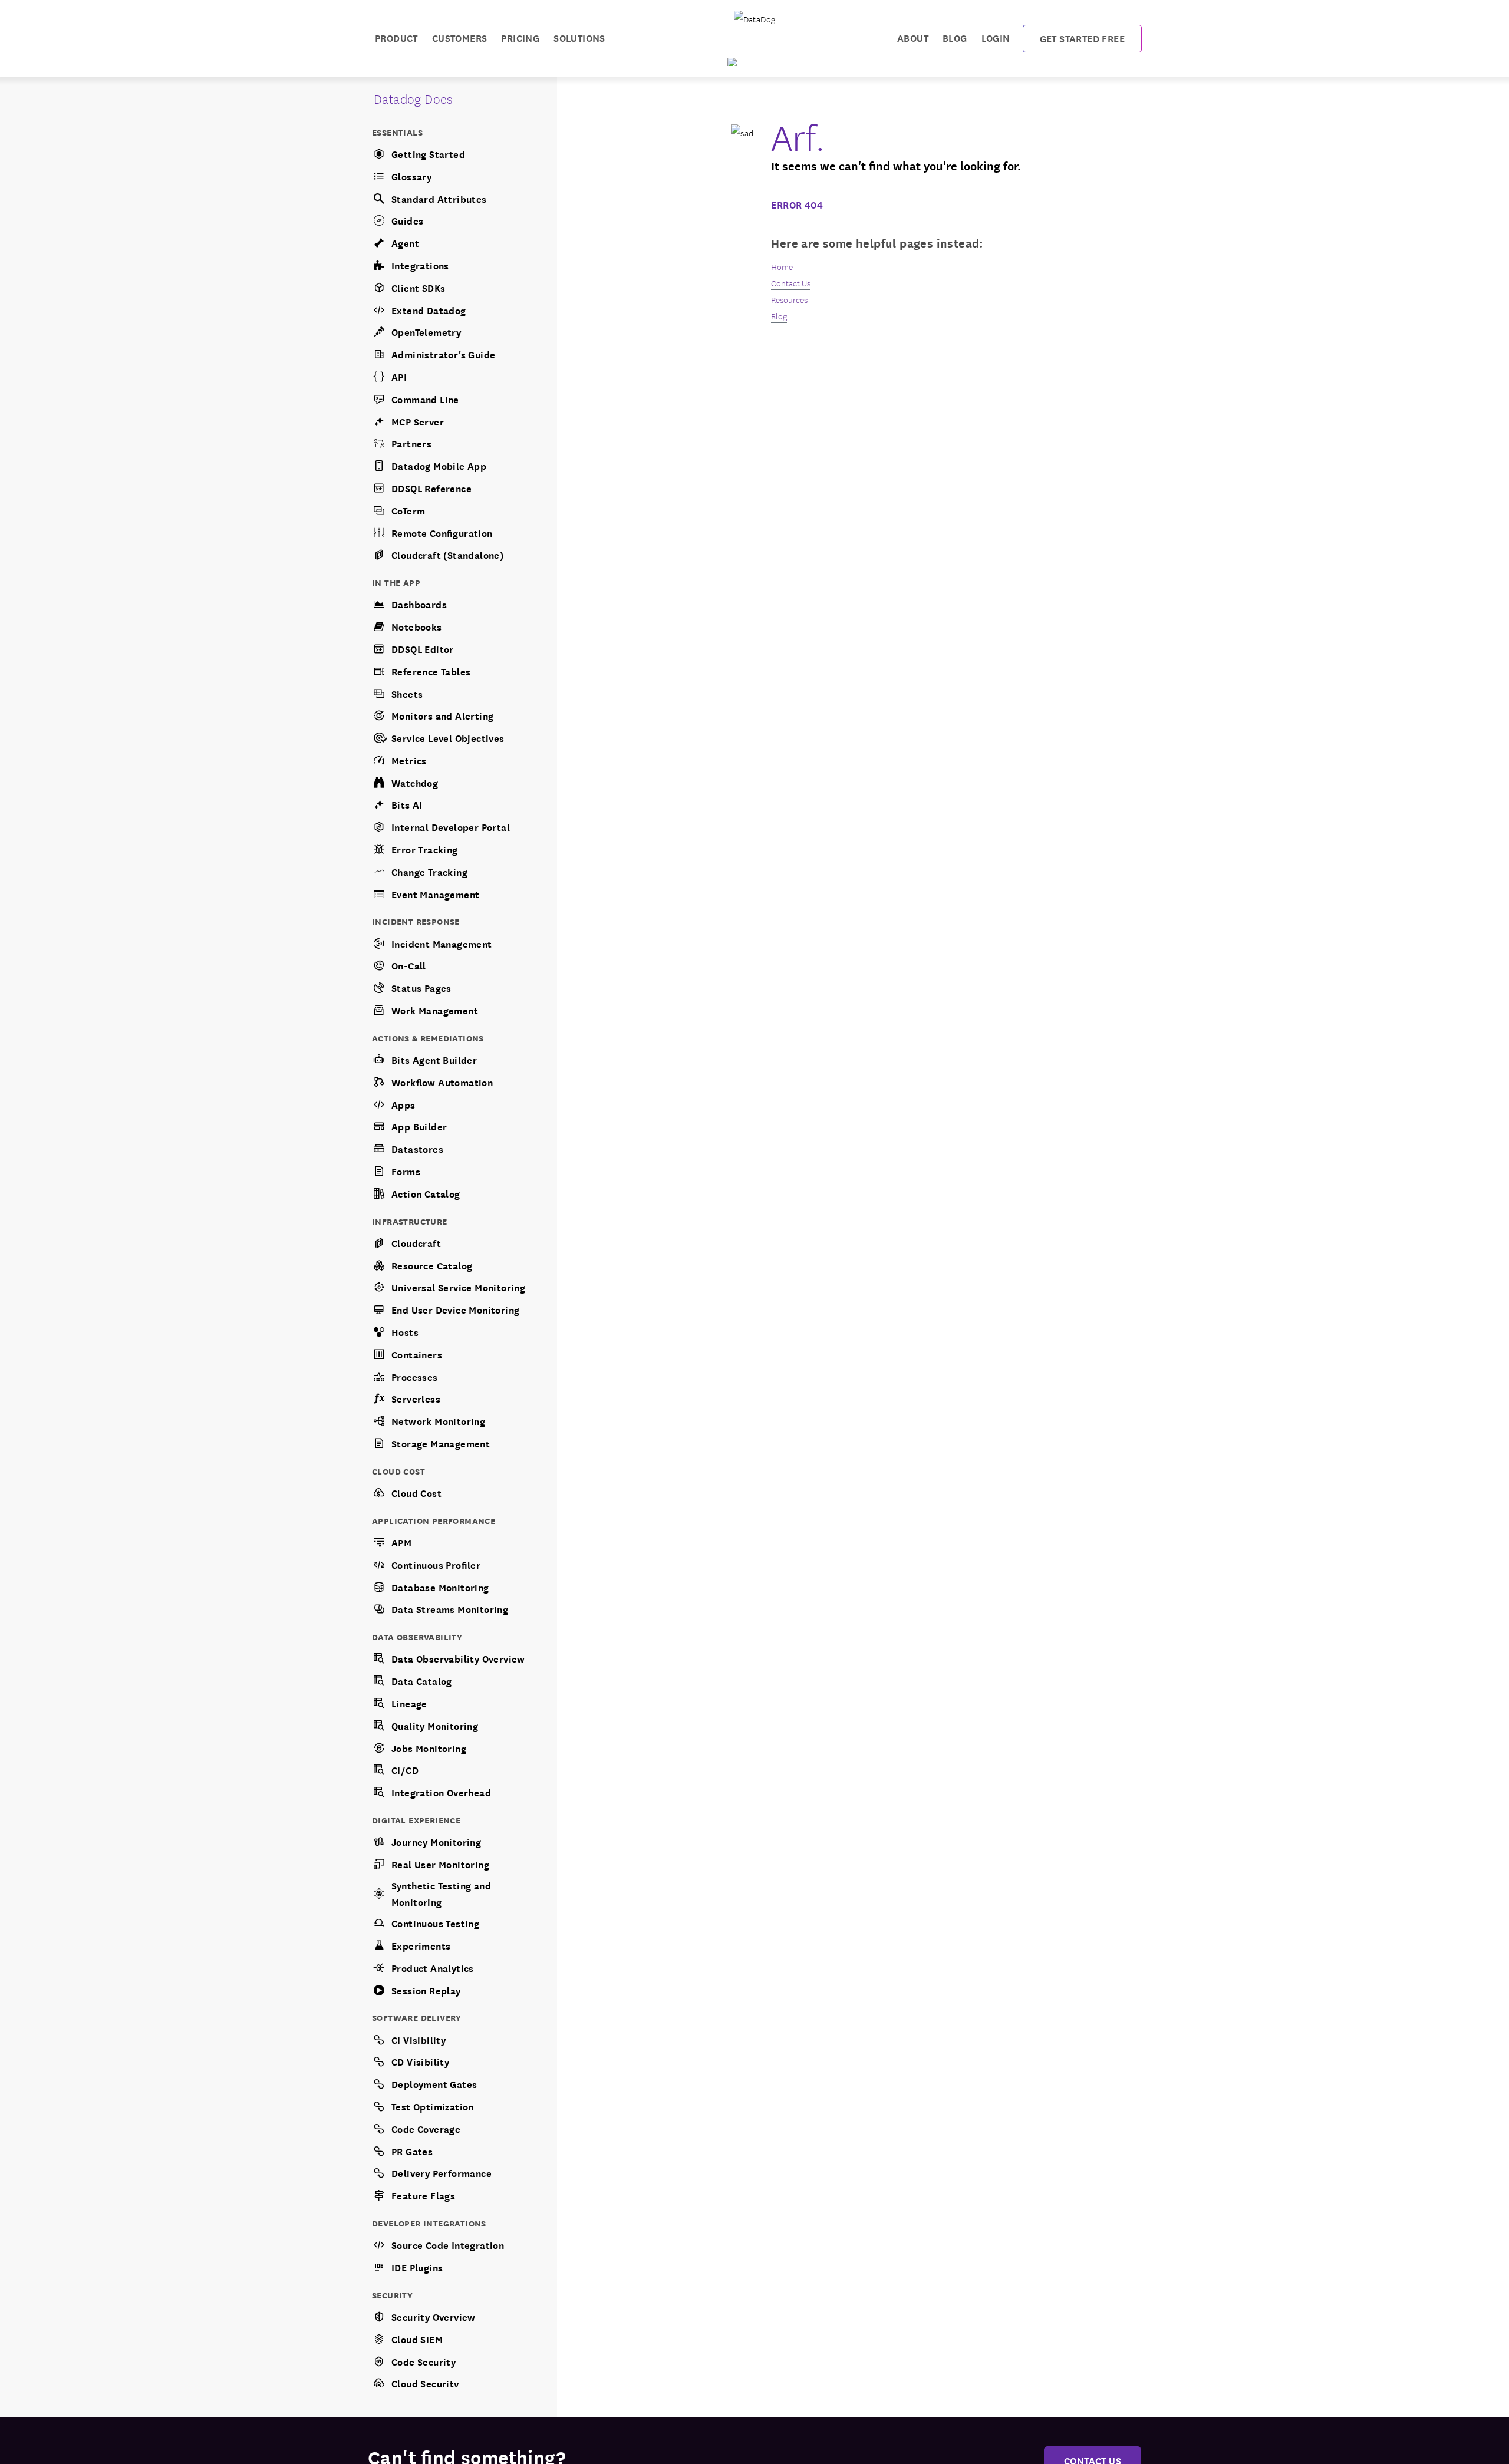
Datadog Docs (414, 98)
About (913, 37)
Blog (955, 37)
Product (396, 37)
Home (782, 266)
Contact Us (791, 283)
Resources (789, 299)
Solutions (579, 37)
